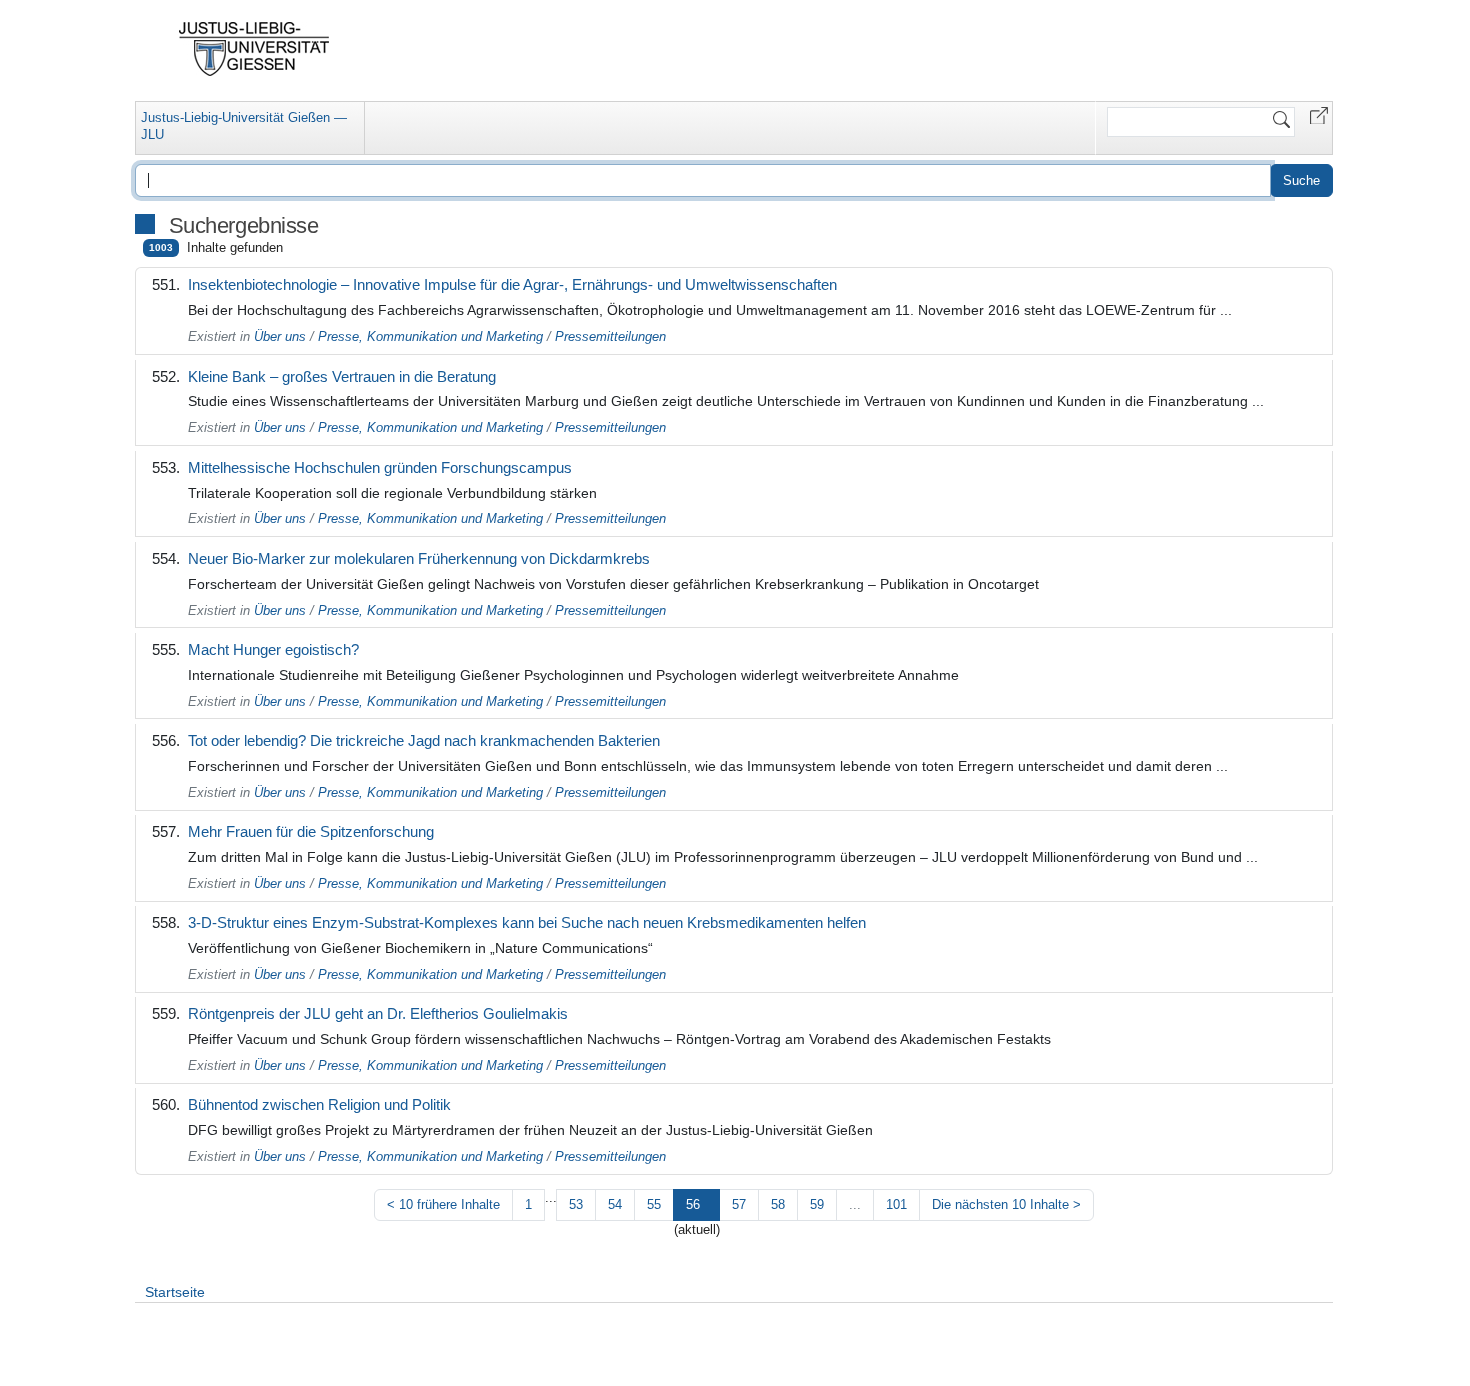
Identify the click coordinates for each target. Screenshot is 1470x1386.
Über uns (280, 336)
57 (739, 1204)
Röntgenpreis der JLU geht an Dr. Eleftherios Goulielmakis (378, 1013)
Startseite (175, 1292)
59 (817, 1204)
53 (576, 1204)
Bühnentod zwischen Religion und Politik (319, 1104)
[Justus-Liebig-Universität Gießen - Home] (254, 49)
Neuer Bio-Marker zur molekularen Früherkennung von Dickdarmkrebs (419, 558)
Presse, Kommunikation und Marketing (430, 336)
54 (615, 1204)
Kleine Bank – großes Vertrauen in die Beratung (342, 376)
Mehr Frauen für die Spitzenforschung (311, 831)
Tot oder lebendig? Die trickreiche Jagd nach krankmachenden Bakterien (424, 740)
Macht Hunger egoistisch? (273, 649)
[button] (1319, 114)
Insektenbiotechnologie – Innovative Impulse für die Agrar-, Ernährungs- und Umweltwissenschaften (512, 284)
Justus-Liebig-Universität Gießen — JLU (244, 126)
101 (896, 1204)
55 (654, 1204)
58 (778, 1204)
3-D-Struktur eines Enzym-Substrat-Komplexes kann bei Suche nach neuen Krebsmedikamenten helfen (527, 922)
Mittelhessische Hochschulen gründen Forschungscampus (380, 467)
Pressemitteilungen (610, 336)
